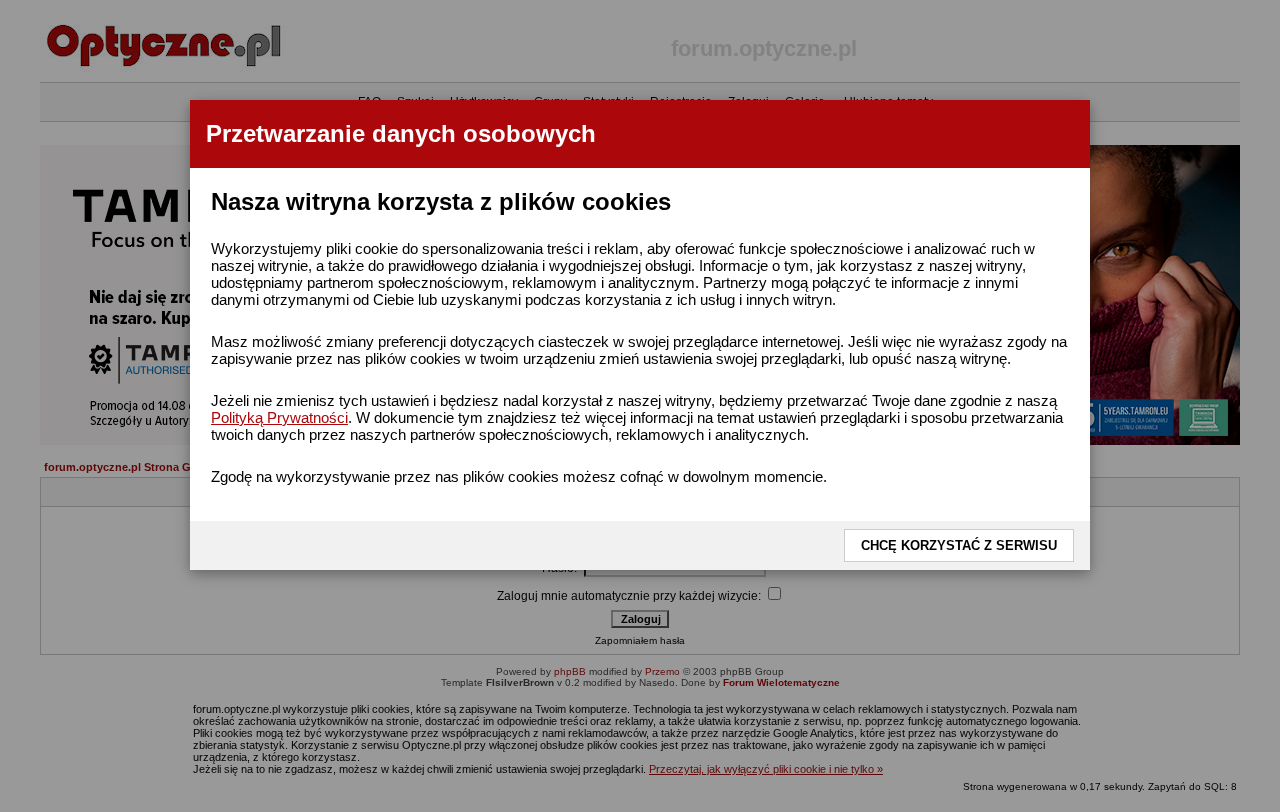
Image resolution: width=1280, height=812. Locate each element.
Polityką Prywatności (279, 417)
